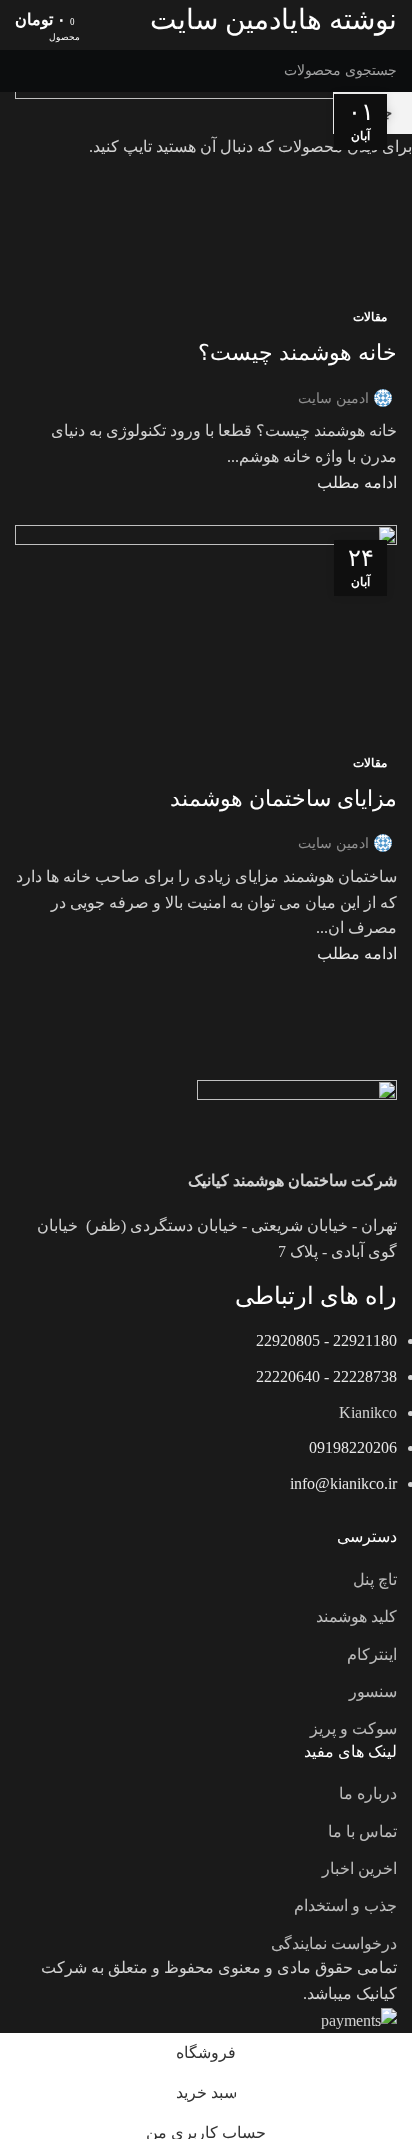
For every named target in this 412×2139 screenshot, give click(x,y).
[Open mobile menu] (389, 20)
